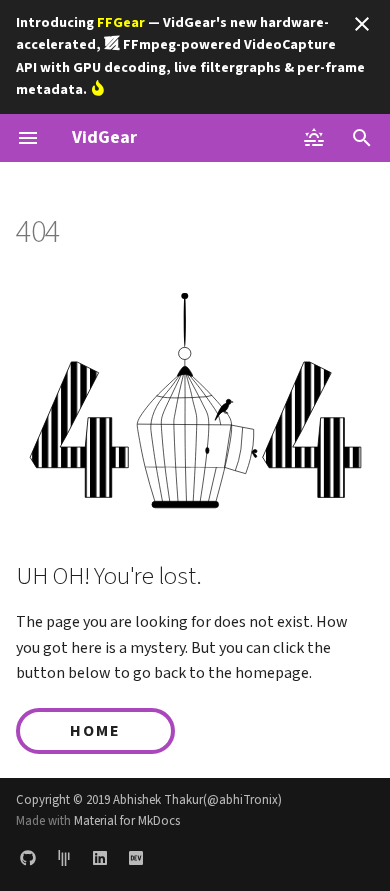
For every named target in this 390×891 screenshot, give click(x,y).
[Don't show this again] (362, 24)
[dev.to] (136, 859)
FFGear (121, 23)
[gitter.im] (64, 859)
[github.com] (28, 859)
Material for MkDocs (127, 821)
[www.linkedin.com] (100, 859)
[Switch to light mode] (314, 138)
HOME (95, 731)
